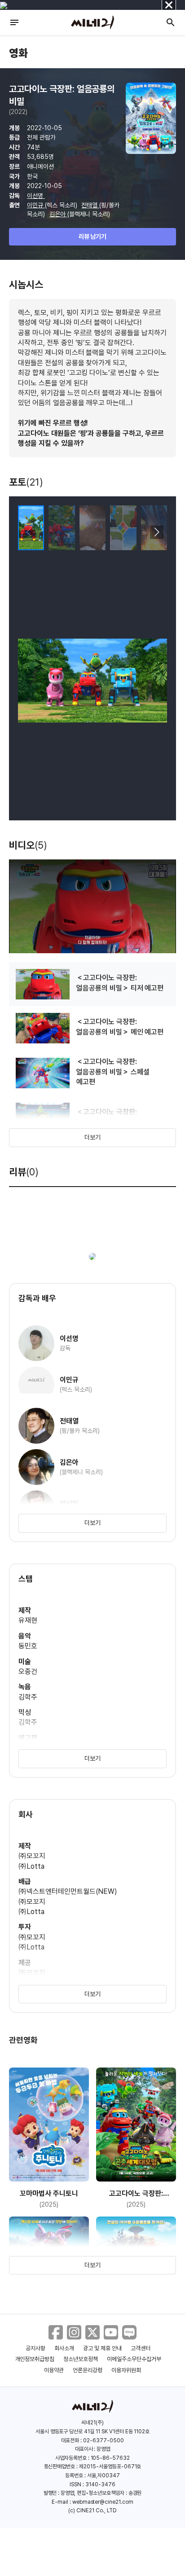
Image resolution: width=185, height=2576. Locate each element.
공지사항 (35, 2348)
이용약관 (54, 2370)
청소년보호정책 (81, 2359)
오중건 (28, 1671)
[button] (156, 532)
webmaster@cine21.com (103, 2502)
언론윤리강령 (88, 2370)
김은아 (58, 214)
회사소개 (64, 2348)
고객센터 (141, 2348)
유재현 (28, 1620)
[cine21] (92, 22)
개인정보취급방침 (35, 2359)
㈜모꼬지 (32, 1856)
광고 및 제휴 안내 (102, 2348)
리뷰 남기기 (93, 237)
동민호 (28, 1646)
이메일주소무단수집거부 (134, 2359)
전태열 (90, 205)
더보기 (92, 1137)
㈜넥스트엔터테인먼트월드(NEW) (68, 1891)
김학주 (28, 1697)
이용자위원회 (126, 2370)
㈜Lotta (31, 1866)
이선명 (36, 196)
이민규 (36, 205)
